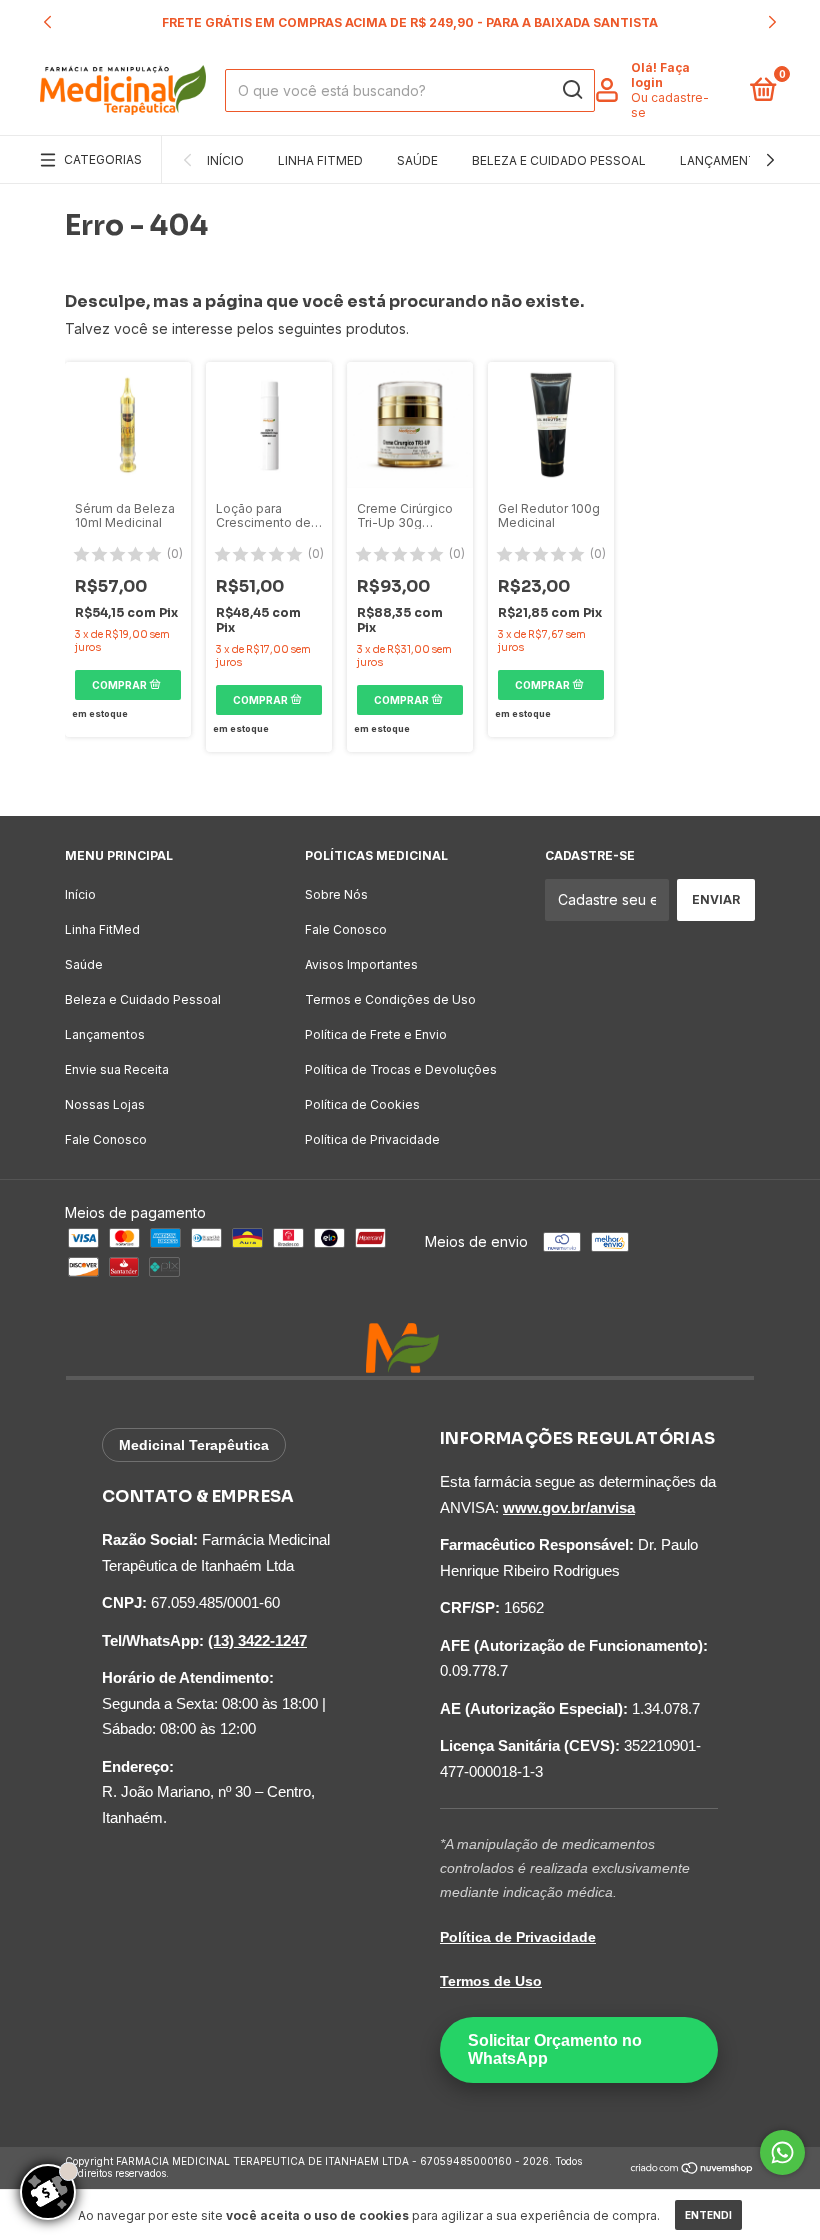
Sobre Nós (336, 894)
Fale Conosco (106, 1139)
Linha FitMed (320, 160)
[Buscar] (571, 90)
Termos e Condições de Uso (390, 999)
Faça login (660, 75)
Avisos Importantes (361, 964)
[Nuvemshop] (692, 2169)
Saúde (417, 160)
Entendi (708, 2215)
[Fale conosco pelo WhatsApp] (782, 2152)
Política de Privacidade (372, 1139)
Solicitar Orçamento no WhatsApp (555, 2049)
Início (225, 160)
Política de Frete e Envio (376, 1034)
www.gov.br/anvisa (569, 1507)
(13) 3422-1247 (257, 1640)
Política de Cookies (362, 1104)
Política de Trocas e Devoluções (401, 1069)
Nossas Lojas (105, 1104)
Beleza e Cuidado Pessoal (559, 160)
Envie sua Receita (117, 1069)
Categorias (103, 159)
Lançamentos (727, 160)
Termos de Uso (491, 1981)
